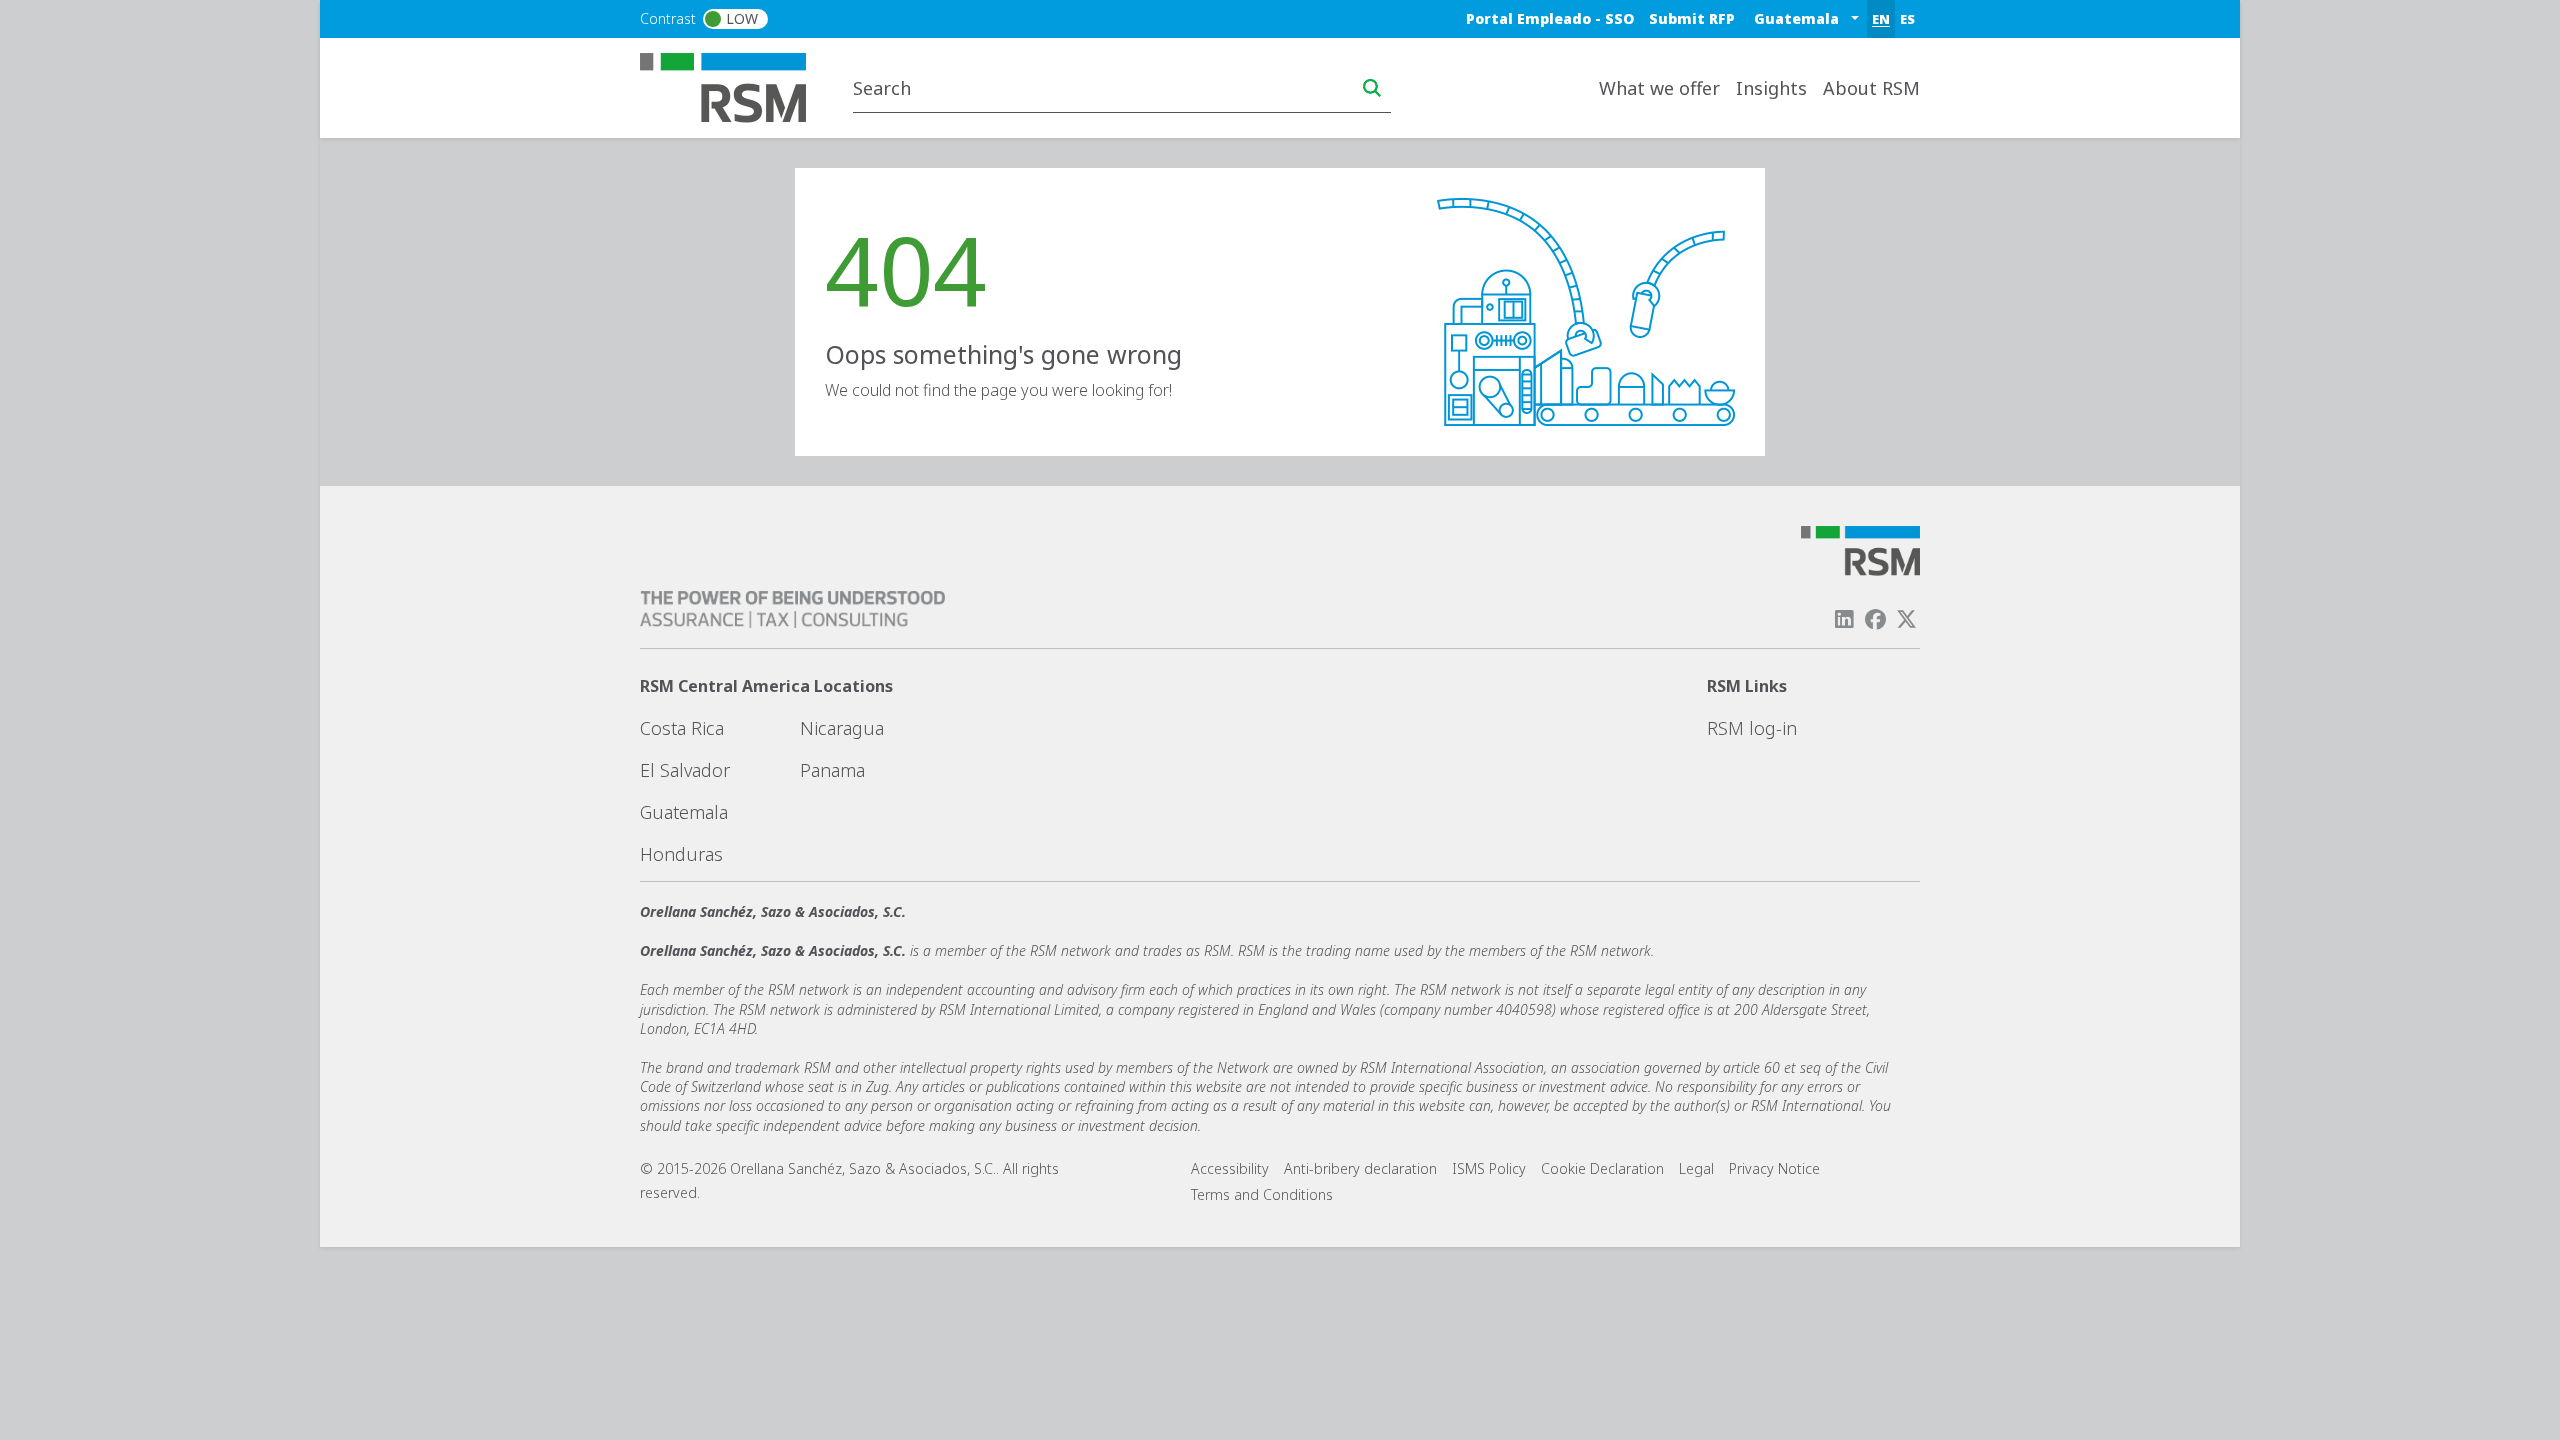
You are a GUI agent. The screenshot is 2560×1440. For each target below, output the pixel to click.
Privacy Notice (1774, 1168)
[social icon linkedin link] (1844, 619)
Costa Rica (682, 728)
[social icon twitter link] (1907, 619)
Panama (832, 770)
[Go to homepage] (735, 86)
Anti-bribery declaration (1360, 1168)
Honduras (681, 854)
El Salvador (685, 770)
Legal (1696, 1168)
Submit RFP (1692, 18)
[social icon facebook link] (1876, 619)
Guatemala (684, 812)
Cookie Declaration (1602, 1168)
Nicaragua (842, 728)
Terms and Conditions (1262, 1194)
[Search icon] (1372, 88)
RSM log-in (1752, 728)
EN (1881, 19)
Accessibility (1230, 1168)
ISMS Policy (1489, 1168)
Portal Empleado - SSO (1550, 18)
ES (1907, 19)
